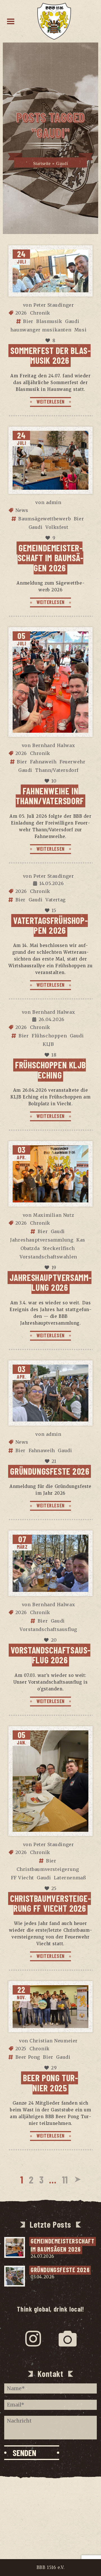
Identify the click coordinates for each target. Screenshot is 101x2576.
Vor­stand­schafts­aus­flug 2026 (51, 1655)
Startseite (42, 163)
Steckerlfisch (59, 1248)
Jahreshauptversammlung (42, 1240)
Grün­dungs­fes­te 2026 (50, 1471)
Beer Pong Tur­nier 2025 (50, 2083)
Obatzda (30, 1248)
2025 (21, 2049)
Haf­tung (50, 2519)
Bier (28, 321)
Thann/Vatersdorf (57, 770)
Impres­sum (50, 2497)
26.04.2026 (52, 1019)
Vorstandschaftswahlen (48, 1257)
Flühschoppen (49, 1036)
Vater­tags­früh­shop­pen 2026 (50, 925)
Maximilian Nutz (54, 1215)
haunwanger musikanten (41, 330)
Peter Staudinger (54, 305)
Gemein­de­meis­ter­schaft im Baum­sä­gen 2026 (50, 558)
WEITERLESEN (50, 402)
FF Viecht (22, 1878)
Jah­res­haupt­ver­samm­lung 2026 (51, 1282)
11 (65, 2179)
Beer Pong (28, 2057)
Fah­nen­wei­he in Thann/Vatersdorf (50, 796)
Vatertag (56, 900)
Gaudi (72, 321)
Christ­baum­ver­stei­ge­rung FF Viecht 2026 (50, 1903)
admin (54, 502)
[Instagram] (33, 2339)
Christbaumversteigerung (48, 1869)
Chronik (40, 313)
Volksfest (57, 527)
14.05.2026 (51, 883)
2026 (21, 313)
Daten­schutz (50, 2508)
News (22, 510)
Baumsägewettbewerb (44, 519)
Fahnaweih (43, 762)
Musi (80, 330)
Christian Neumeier (54, 2041)
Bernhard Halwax (54, 745)
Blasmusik (49, 321)
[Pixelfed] (68, 2339)
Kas (81, 1240)
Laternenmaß (70, 1878)
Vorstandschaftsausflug (48, 1629)
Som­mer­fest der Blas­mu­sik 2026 (50, 355)
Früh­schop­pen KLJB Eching (50, 1070)
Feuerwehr (72, 762)
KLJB (48, 1044)
